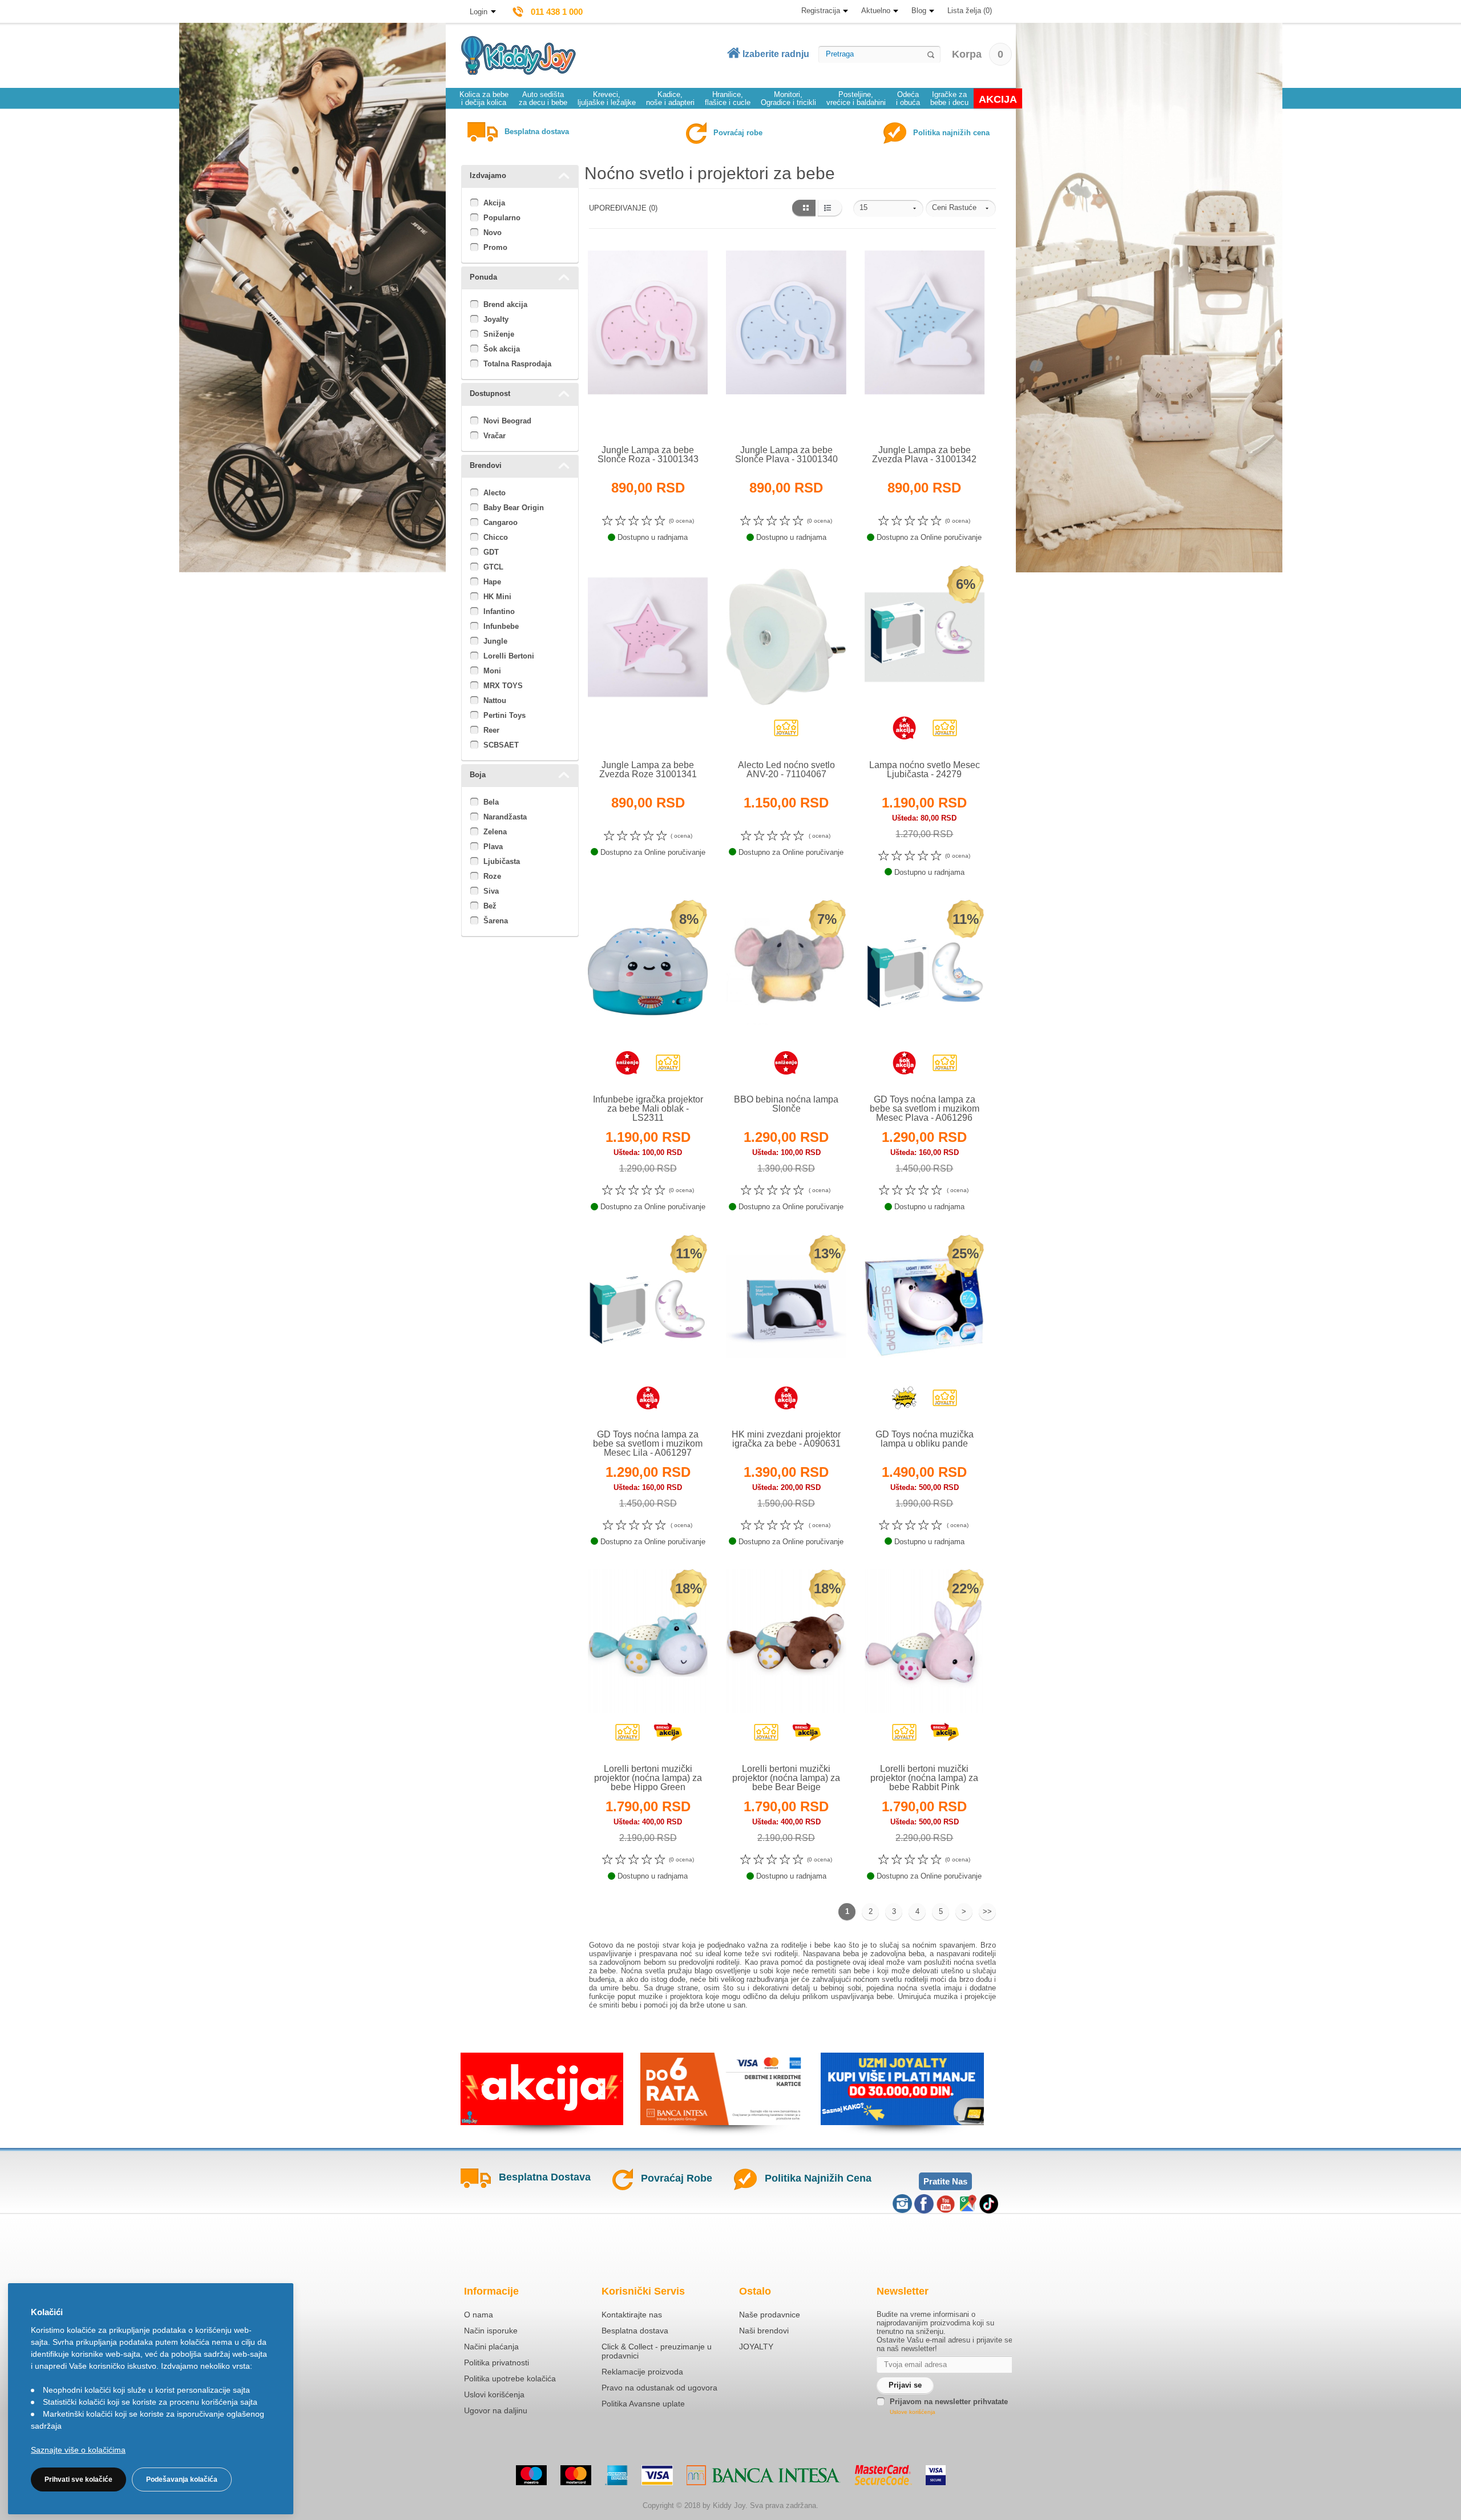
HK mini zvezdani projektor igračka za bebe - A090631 (786, 1439)
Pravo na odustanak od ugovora (659, 2388)
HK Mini (497, 597)
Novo (493, 233)
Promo (495, 247)
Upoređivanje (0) (623, 208)
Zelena (495, 832)
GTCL (493, 567)
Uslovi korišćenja (494, 2394)
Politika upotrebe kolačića (510, 2378)
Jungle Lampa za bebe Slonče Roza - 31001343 (648, 455)
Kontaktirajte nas (632, 2315)
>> (987, 1911)
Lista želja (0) (970, 11)
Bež (490, 906)
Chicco (496, 537)
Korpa (978, 54)
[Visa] (657, 2475)
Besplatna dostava (635, 2331)
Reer (491, 730)
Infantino (499, 611)
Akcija (494, 203)
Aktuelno (876, 11)
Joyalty (496, 319)
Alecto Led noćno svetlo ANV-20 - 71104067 (786, 770)
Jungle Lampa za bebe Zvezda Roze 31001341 (648, 770)
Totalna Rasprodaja (517, 364)
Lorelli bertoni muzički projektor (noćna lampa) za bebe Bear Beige (786, 1778)
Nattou (495, 700)
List (830, 208)
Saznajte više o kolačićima (78, 2450)
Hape (492, 582)
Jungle (495, 641)
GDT (491, 552)
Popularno (502, 218)
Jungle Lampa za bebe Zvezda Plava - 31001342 (924, 455)
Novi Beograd (507, 421)
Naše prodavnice (770, 2315)
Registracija (821, 11)
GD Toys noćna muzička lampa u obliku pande (925, 1439)
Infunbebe (501, 626)
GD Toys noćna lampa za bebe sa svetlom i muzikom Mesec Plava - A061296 (925, 1108)
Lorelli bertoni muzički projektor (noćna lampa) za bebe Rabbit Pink (924, 1778)
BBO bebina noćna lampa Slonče (786, 1104)
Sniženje (499, 334)
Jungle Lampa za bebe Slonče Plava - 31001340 (786, 455)
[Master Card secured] (883, 2475)
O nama (479, 2315)
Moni (492, 671)
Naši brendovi (764, 2331)
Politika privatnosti (497, 2362)
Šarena (496, 921)
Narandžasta (505, 817)
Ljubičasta (502, 861)
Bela (491, 802)
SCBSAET (501, 745)
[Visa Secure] (936, 2475)
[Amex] (616, 2475)
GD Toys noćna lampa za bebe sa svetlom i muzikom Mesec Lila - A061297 (648, 1443)
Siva (491, 891)
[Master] (576, 2475)
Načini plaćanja (491, 2347)
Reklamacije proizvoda (642, 2372)
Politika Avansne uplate (643, 2404)
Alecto (495, 493)
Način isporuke (491, 2331)
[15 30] (888, 208)
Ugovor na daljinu (496, 2410)
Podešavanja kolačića (182, 2479)
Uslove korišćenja (913, 2412)
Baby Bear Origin (514, 508)
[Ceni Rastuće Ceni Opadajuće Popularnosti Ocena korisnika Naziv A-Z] (961, 208)
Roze (492, 876)
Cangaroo (501, 522)
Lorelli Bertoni (509, 656)
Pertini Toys (505, 715)
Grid (803, 208)
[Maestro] (531, 2475)
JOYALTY (756, 2347)
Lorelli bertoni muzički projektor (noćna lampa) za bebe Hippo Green (648, 1778)
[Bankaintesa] (764, 2475)
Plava (493, 847)
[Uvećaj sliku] (623, 418)
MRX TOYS (503, 686)
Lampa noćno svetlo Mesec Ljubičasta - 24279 (925, 770)
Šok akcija (502, 349)
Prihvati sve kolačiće (78, 2479)
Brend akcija (505, 304)
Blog (919, 11)
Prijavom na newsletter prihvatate (949, 2402)
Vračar (495, 436)
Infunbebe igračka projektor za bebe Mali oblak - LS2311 (648, 1108)
